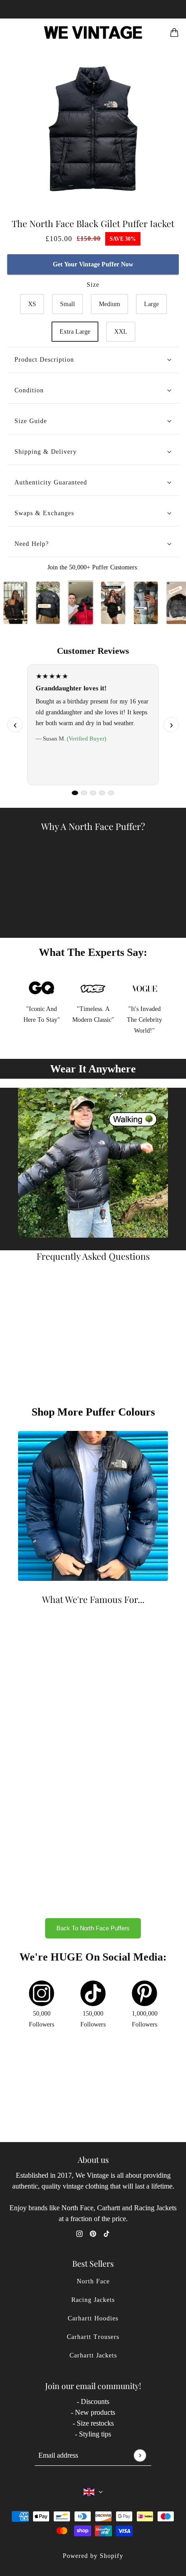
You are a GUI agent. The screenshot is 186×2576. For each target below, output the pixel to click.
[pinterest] (93, 2233)
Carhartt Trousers (93, 2337)
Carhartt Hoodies (93, 2318)
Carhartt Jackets (93, 2355)
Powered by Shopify (93, 2556)
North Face (93, 2281)
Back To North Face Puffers (93, 1928)
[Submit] (140, 2455)
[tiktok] (107, 2233)
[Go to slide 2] (84, 793)
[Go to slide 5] (111, 793)
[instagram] (79, 2233)
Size (93, 285)
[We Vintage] (93, 33)
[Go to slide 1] (75, 793)
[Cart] (174, 33)
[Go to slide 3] (93, 793)
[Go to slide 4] (102, 793)
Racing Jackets (93, 2300)
